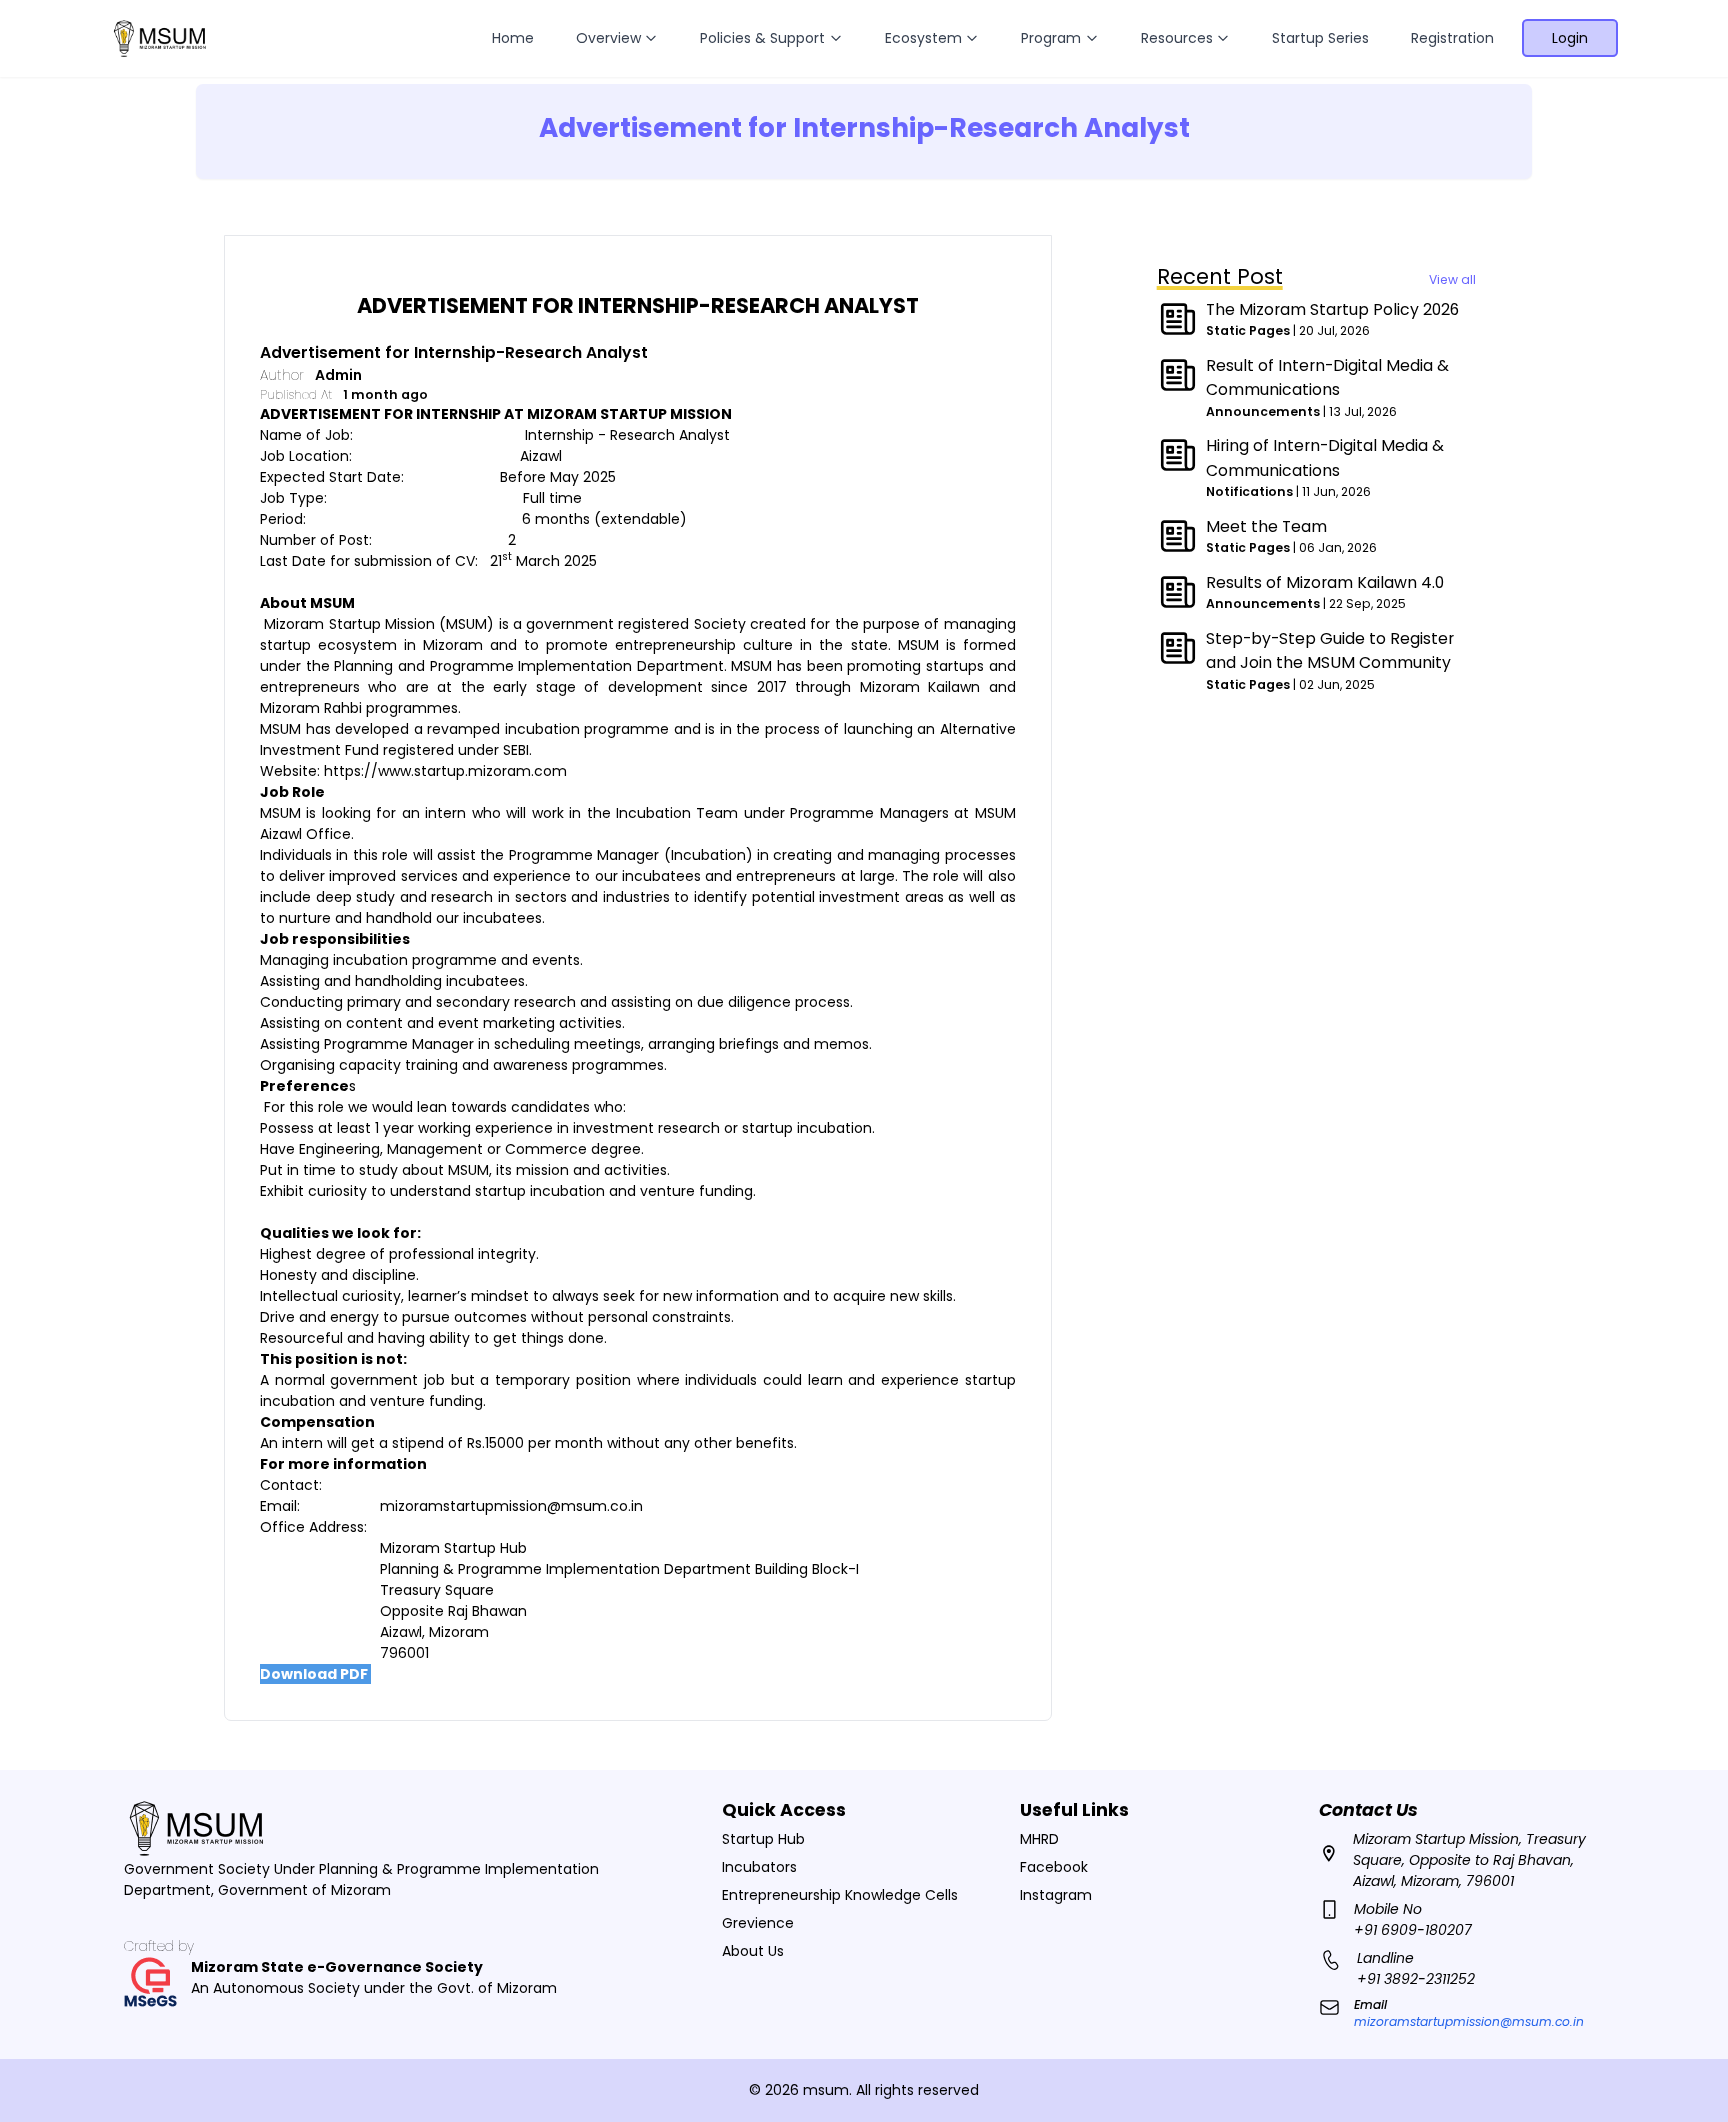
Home (513, 38)
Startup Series (1320, 38)
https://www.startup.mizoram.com (445, 771)
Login (1570, 38)
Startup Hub (763, 1839)
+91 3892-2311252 (1416, 1979)
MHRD (1039, 1839)
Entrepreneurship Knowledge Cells (840, 1895)
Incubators (759, 1867)
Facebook (1054, 1867)
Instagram (1056, 1895)
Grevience (758, 1923)
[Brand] (159, 39)
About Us (753, 1951)
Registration (1452, 38)
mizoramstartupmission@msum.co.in (511, 1506)
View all (1452, 279)
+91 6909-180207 (1413, 1930)
